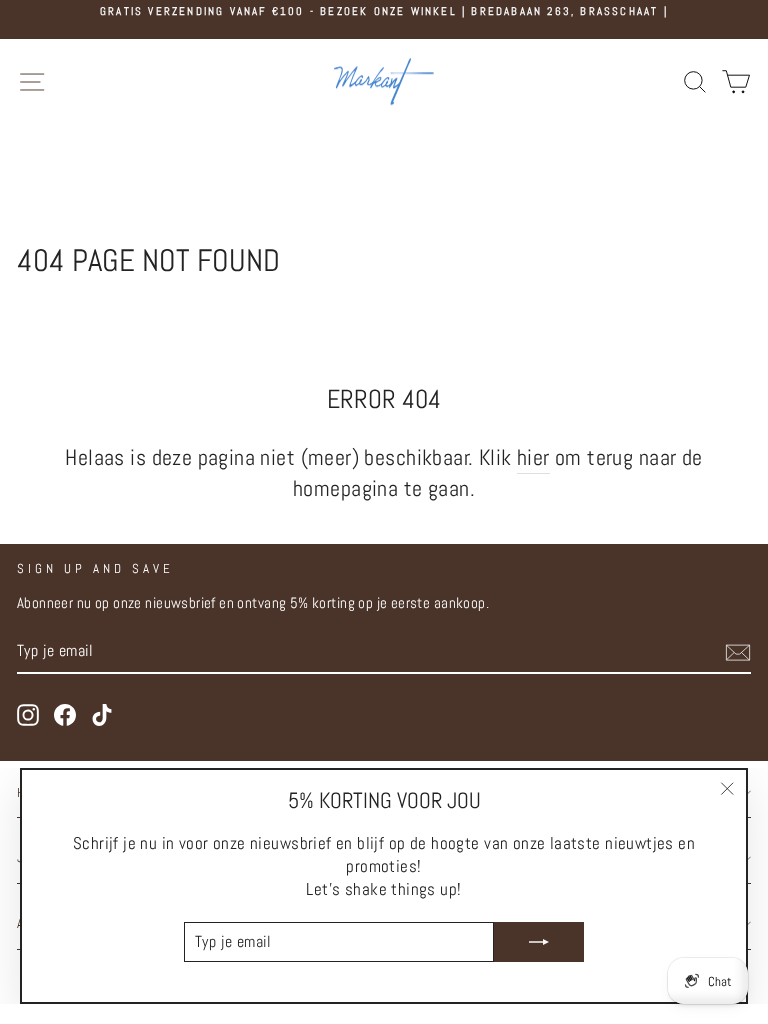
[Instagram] (28, 715)
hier (533, 457)
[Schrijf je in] (738, 652)
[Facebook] (65, 715)
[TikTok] (102, 715)
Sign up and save (95, 568)
